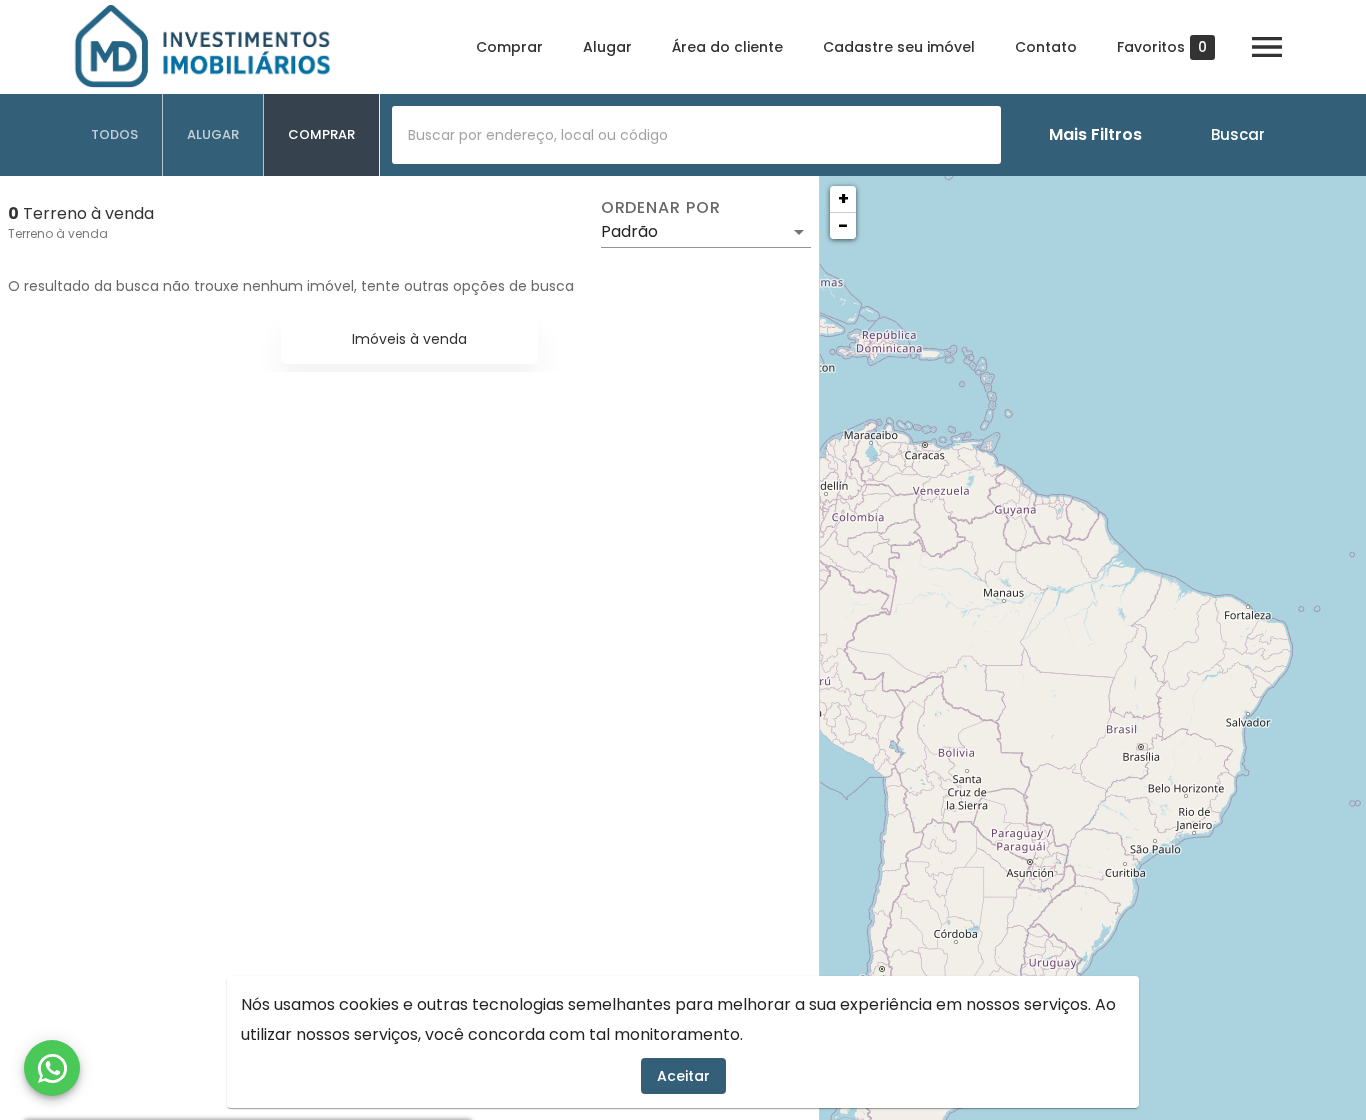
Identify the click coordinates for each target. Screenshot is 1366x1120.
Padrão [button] (629, 231)
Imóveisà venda (409, 339)
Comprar (509, 47)
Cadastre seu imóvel (899, 47)
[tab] (115, 135)
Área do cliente (727, 47)
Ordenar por (661, 208)
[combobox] (696, 135)
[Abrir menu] (1267, 47)
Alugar (607, 47)
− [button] (843, 225)
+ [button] (843, 198)
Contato (1046, 47)
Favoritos (1162, 47)
